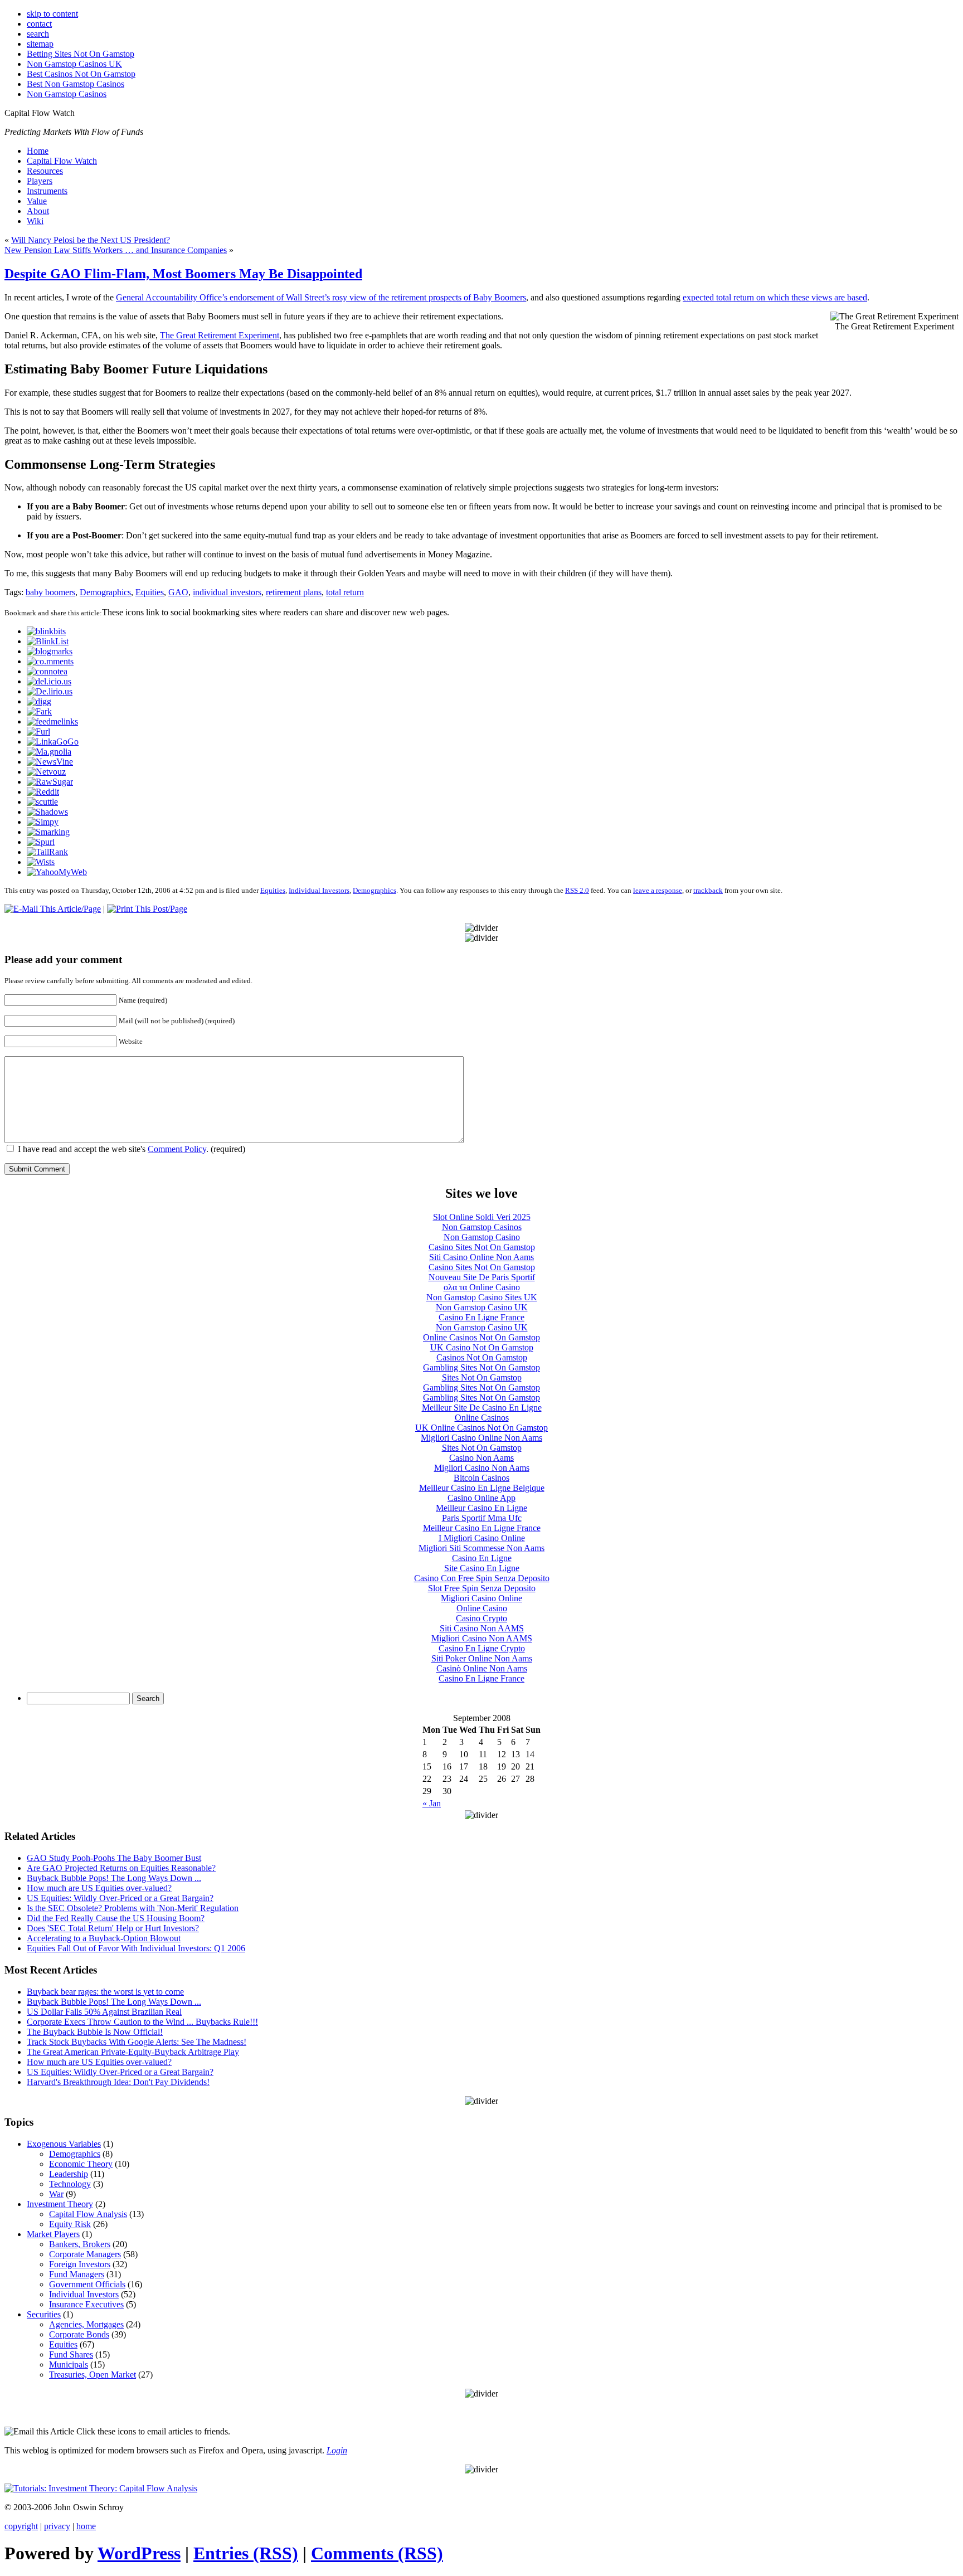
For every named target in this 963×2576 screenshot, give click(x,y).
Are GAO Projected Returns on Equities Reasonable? (121, 1868)
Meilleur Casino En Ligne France (482, 1528)
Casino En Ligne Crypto (482, 1648)
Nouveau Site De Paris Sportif (482, 1277)
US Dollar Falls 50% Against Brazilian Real (104, 2012)
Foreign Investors (80, 2264)
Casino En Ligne (482, 1558)
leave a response (658, 890)
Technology (70, 2184)
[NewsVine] (50, 762)
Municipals (69, 2364)
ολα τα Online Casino (482, 1287)
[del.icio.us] (49, 681)
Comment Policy (177, 1149)
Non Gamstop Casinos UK (74, 64)
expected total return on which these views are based (775, 297)
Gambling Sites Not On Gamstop (481, 1367)
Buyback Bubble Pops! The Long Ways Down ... (114, 1878)
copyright (21, 2526)
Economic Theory (81, 2164)
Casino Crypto (481, 1618)
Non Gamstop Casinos (67, 94)
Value (37, 201)
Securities (44, 2314)
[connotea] (47, 671)
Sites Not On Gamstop (482, 1377)
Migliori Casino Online (481, 1598)
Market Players (53, 2234)
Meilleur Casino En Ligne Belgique (482, 1488)
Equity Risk (70, 2224)
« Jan (432, 1803)
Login (337, 2450)
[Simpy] (43, 822)
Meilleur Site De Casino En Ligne (482, 1408)
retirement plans (294, 592)
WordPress (139, 2553)
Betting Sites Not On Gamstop (81, 54)
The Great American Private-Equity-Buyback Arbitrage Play (133, 2052)
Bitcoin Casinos (481, 1478)
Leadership (69, 2174)
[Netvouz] (46, 772)
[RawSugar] (50, 782)
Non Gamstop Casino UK (482, 1307)
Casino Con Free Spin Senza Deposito (482, 1578)
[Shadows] (47, 812)
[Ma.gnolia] (49, 752)
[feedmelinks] (52, 721)
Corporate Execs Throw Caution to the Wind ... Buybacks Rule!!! (142, 2022)
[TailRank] (47, 852)
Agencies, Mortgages (86, 2324)
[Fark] (39, 711)
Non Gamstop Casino (482, 1237)
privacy (57, 2526)
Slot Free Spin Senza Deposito (482, 1588)
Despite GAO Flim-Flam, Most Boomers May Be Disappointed (183, 274)
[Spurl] (41, 842)
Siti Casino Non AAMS (482, 1628)
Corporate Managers (85, 2254)
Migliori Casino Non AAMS (482, 1638)
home (86, 2526)
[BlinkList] (48, 641)
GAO (178, 592)
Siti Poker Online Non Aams (482, 1658)
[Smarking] (48, 832)
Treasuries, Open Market (93, 2375)
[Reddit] (43, 792)
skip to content (52, 14)
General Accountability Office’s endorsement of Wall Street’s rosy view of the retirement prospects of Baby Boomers (321, 297)
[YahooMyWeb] (57, 872)
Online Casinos (482, 1418)
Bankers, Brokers (80, 2244)
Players (40, 181)
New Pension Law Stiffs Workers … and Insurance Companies (116, 250)
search (38, 34)
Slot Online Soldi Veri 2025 (482, 1217)
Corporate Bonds (79, 2334)
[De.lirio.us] (50, 691)
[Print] (147, 909)
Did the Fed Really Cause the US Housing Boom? (116, 1918)
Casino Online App (481, 1498)
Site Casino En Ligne (482, 1568)
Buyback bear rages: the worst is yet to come (105, 1992)
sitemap (40, 44)
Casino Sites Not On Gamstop (482, 1247)
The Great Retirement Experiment (220, 335)
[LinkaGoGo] (53, 742)
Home (38, 151)
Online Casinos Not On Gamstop (481, 1337)
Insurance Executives (86, 2304)
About (38, 211)
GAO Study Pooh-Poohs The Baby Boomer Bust (114, 1858)
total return (345, 592)
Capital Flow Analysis (88, 2214)
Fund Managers (77, 2274)
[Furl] (38, 732)
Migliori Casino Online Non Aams (481, 1438)
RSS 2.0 (577, 890)
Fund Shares (71, 2354)
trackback (708, 890)
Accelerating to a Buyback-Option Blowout (104, 1938)
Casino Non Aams (481, 1458)
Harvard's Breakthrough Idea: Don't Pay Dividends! (118, 2082)
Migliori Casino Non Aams (482, 1468)
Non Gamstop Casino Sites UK (482, 1297)
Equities (150, 592)
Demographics (105, 592)
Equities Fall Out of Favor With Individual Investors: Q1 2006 (136, 1948)
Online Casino (482, 1608)
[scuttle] (42, 802)
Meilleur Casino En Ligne (481, 1508)
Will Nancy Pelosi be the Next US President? (91, 240)
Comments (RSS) (377, 2553)
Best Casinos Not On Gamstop (81, 74)
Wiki (35, 221)
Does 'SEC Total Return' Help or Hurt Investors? (113, 1928)
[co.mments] (50, 661)
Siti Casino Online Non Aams (481, 1257)
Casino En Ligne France (481, 1317)
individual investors (227, 592)
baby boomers (50, 592)
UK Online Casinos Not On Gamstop (481, 1428)
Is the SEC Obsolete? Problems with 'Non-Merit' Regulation (133, 1908)
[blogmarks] (50, 651)
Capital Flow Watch (62, 161)
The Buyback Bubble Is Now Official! (95, 2032)
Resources (45, 171)
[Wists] (41, 862)
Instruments (47, 191)
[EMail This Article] (53, 909)
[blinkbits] (46, 631)
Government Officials (87, 2284)
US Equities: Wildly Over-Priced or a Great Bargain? (120, 1898)
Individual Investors (319, 890)
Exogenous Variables (64, 2144)
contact (39, 24)
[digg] (39, 701)
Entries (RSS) (246, 2553)
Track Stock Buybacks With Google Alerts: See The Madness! (137, 2042)
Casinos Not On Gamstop (482, 1357)
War (56, 2194)
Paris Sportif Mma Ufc (482, 1518)
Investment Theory (60, 2204)
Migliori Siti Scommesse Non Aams (481, 1548)
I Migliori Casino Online (482, 1538)
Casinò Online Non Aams (482, 1668)
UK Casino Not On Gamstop (482, 1347)
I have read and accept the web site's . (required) (130, 1149)
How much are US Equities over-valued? (99, 1888)
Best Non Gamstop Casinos (76, 84)
